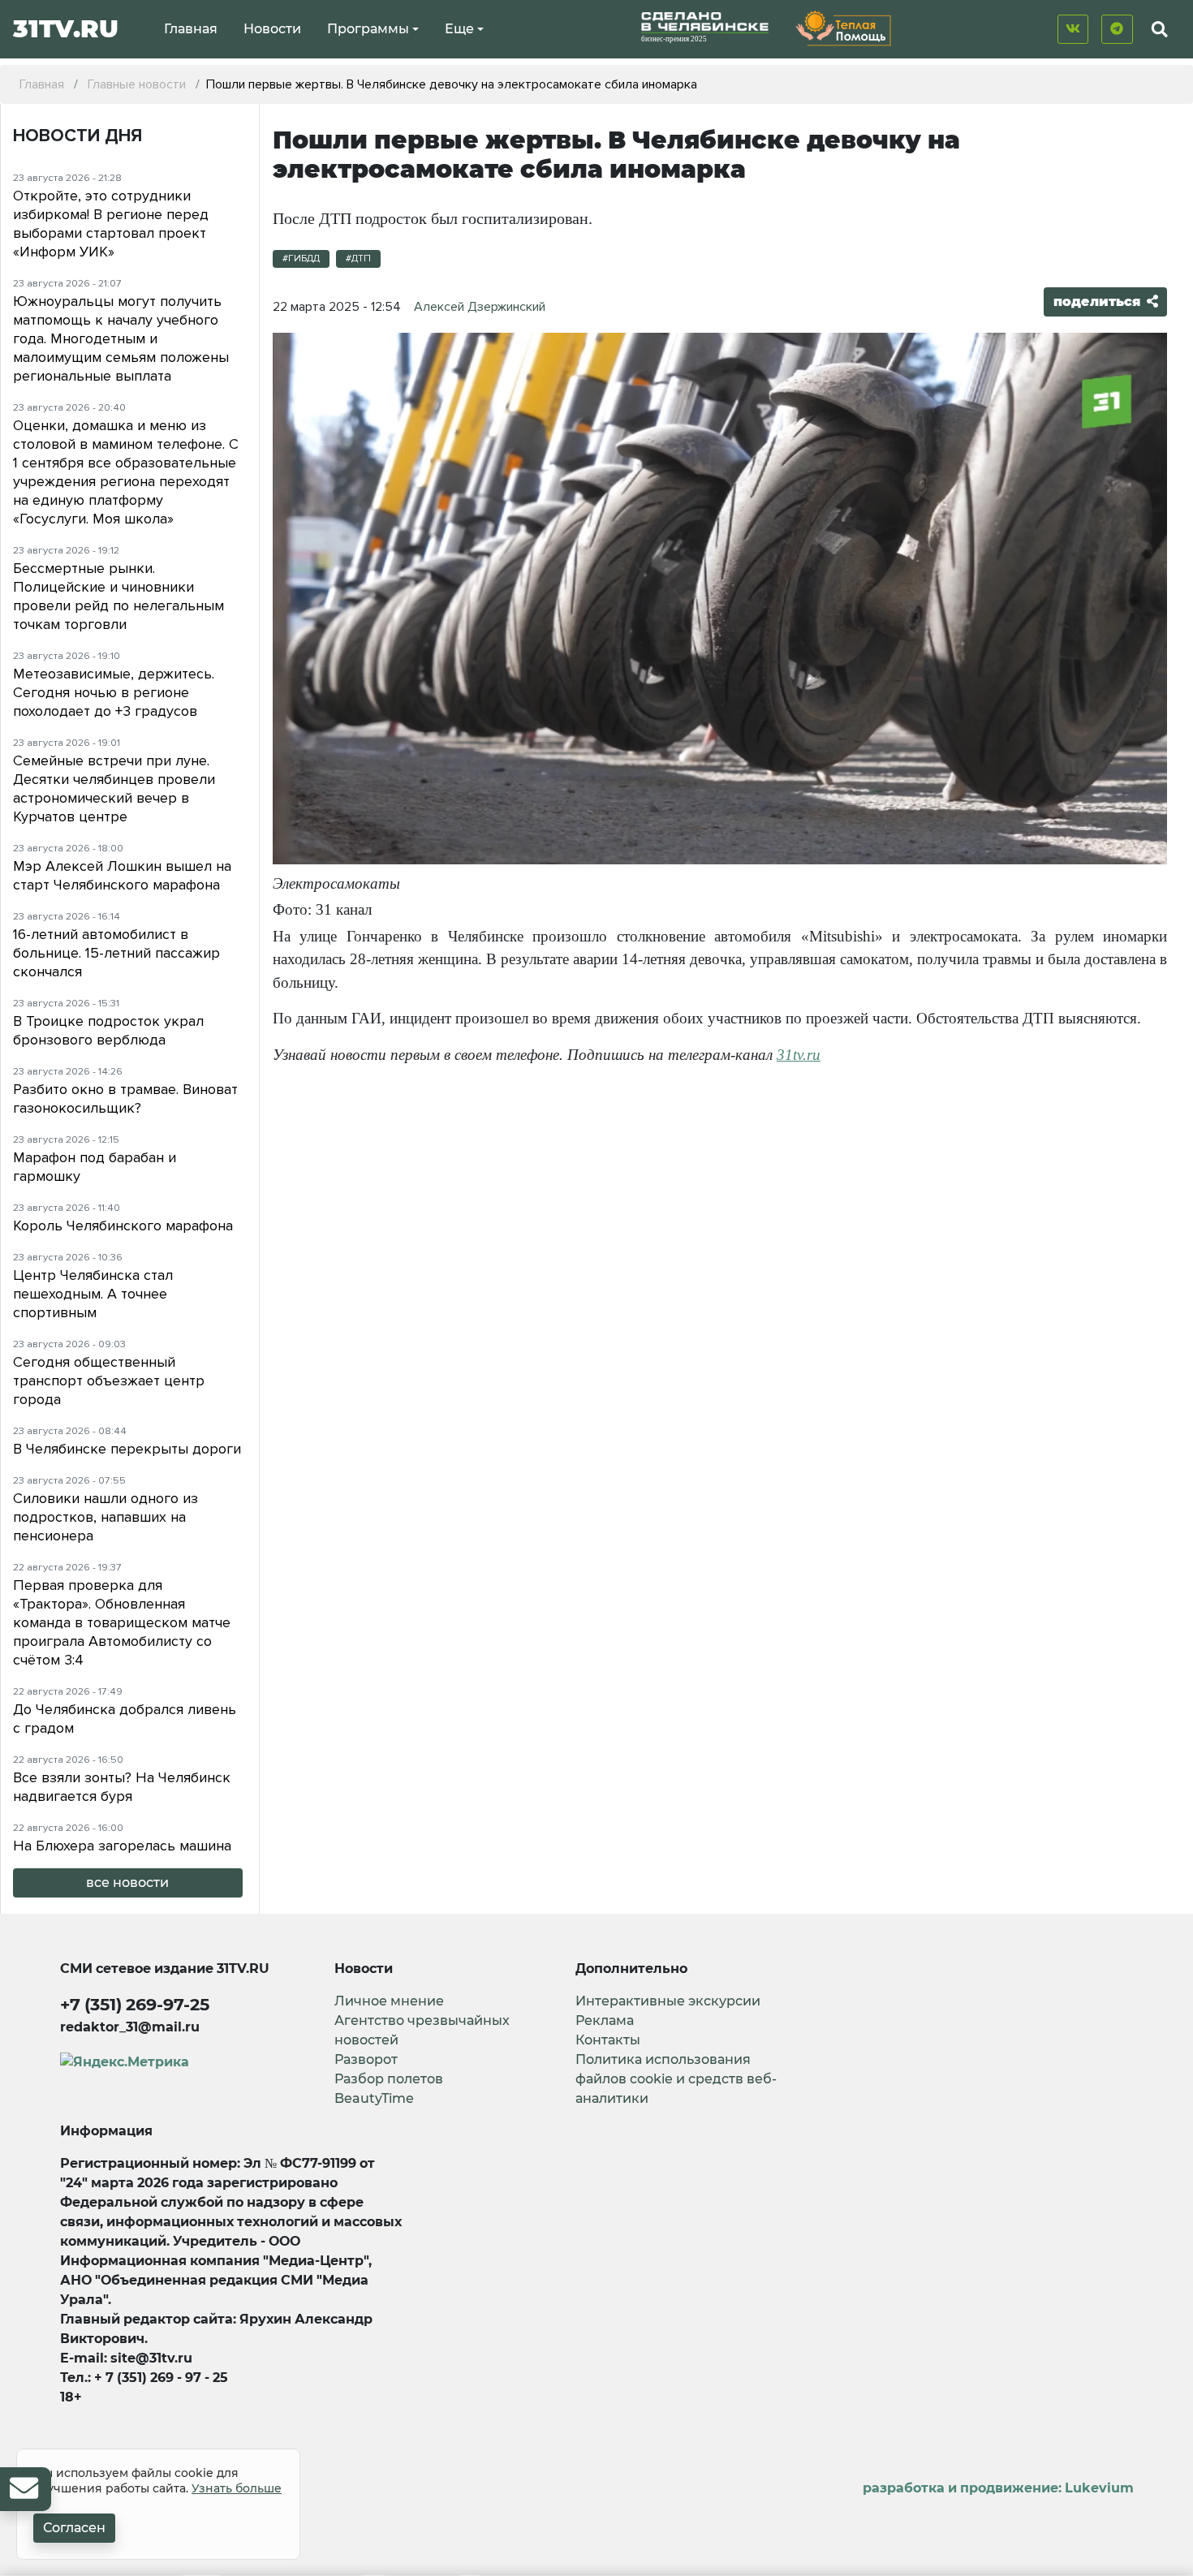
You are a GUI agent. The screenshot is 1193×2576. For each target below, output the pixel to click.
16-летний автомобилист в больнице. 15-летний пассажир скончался (116, 953)
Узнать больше (237, 2488)
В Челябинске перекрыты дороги (127, 1449)
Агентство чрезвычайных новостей (422, 2030)
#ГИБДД (301, 258)
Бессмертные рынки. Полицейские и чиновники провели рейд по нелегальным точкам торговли (118, 596)
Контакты (608, 2040)
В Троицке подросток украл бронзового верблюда (108, 1030)
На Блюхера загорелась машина (122, 1846)
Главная (191, 29)
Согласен (74, 2528)
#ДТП (358, 258)
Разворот (366, 2059)
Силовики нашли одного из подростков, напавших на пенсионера (106, 1517)
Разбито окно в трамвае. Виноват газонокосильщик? (125, 1098)
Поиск (1146, 67)
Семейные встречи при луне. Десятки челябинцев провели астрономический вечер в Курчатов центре (114, 788)
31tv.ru (799, 1055)
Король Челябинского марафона (123, 1226)
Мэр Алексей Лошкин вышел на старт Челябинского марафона (122, 875)
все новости (127, 1882)
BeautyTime (374, 2098)
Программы (368, 29)
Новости (272, 29)
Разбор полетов (389, 2079)
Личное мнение (389, 2001)
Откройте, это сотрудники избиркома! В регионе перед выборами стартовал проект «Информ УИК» (111, 224)
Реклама (605, 2020)
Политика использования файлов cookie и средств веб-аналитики (676, 2079)
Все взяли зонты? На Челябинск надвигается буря (122, 1787)
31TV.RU (66, 29)
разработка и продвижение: (998, 2488)
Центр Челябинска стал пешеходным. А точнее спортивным (93, 1294)
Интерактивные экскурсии (668, 2001)
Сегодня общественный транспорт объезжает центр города (109, 1381)
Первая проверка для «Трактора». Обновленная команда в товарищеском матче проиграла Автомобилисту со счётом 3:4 (122, 1622)
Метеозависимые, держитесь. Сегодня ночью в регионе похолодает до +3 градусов (114, 692)
